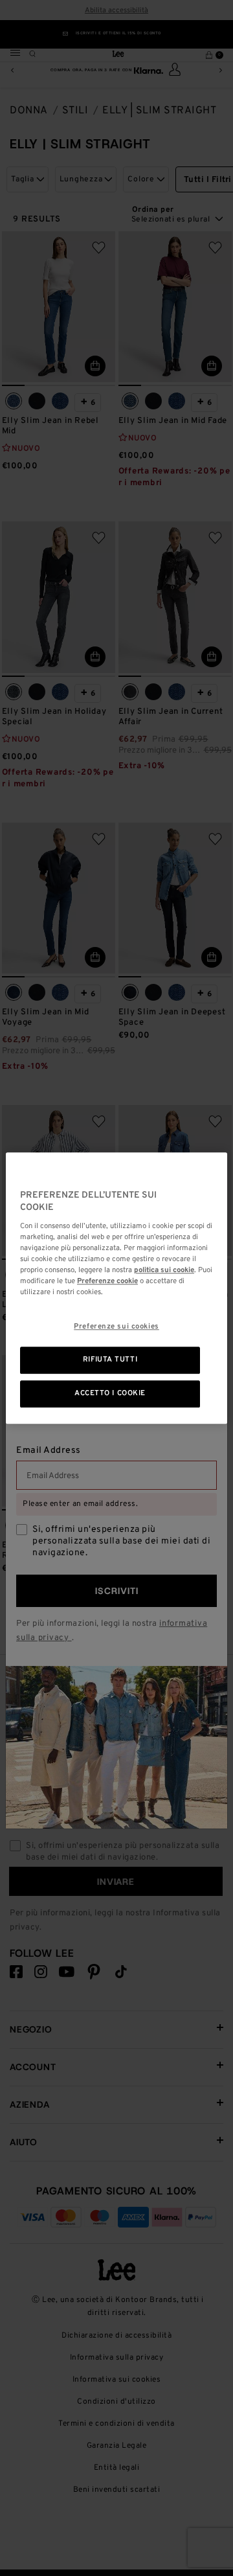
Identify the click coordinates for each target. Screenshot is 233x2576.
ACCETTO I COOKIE (110, 1393)
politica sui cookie (164, 1270)
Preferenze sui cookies (116, 1327)
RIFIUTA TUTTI (110, 1360)
